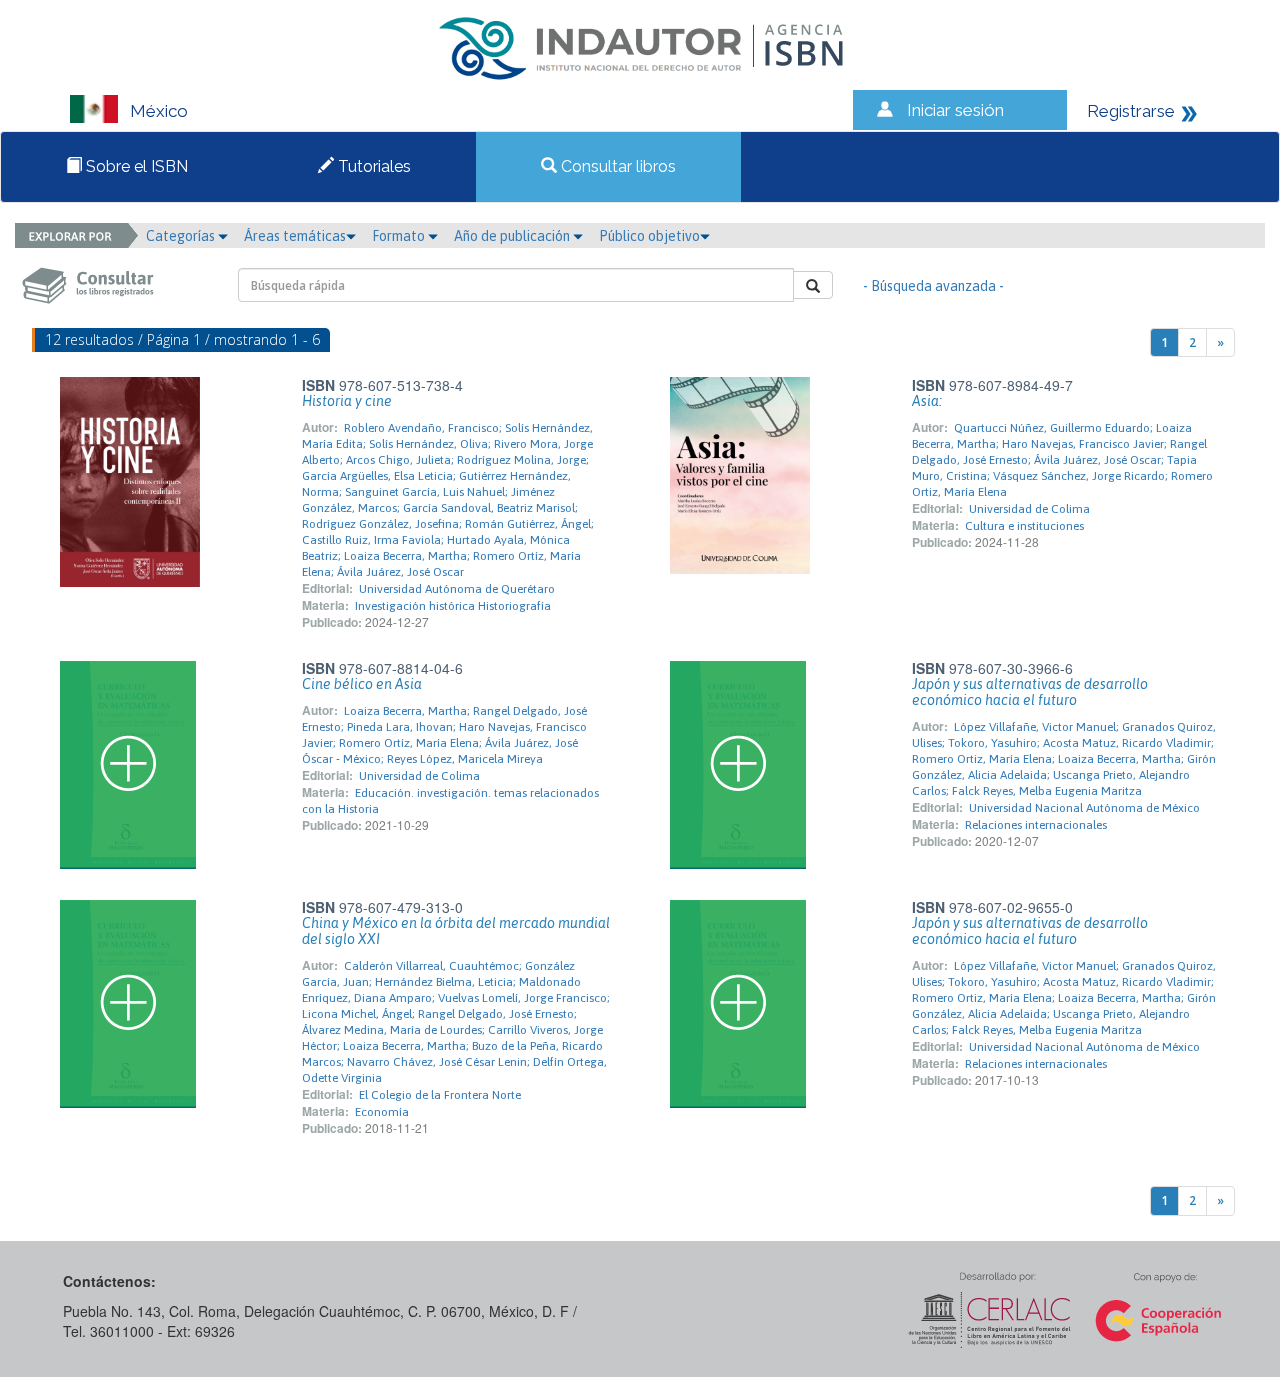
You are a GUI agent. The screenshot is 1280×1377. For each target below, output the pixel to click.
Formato (400, 236)
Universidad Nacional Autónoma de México (1084, 808)
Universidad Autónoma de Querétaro (457, 589)
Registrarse (1131, 111)
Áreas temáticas (295, 236)
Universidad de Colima (1029, 509)
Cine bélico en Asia (362, 684)
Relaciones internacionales (1036, 825)
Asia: (927, 401)
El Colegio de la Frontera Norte (440, 1095)
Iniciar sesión (955, 110)
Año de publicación (513, 236)
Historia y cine (347, 401)
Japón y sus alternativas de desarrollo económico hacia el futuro (1030, 692)
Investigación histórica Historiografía (453, 606)
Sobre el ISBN (135, 166)
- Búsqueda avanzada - (933, 286)
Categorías (182, 236)
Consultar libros (616, 166)
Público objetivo (649, 236)
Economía (382, 1112)
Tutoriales (372, 166)
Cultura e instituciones (1024, 526)
